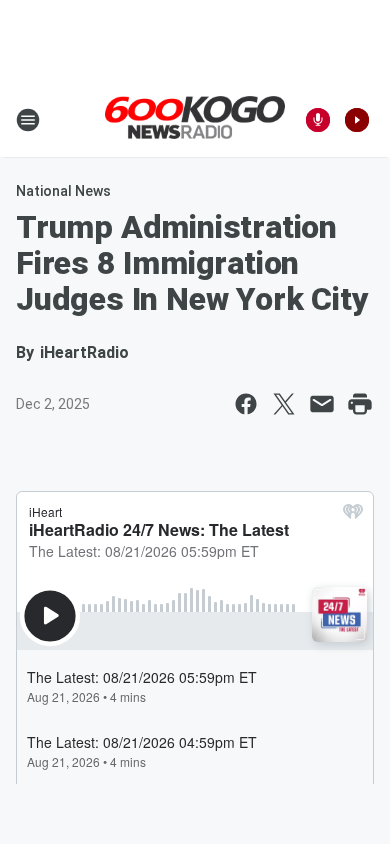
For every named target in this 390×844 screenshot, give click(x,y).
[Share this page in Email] (322, 404)
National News (63, 191)
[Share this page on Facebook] (246, 404)
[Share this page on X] (284, 404)
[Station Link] (195, 119)
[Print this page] (360, 404)
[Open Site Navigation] (28, 120)
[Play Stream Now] (357, 120)
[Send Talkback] (318, 120)
